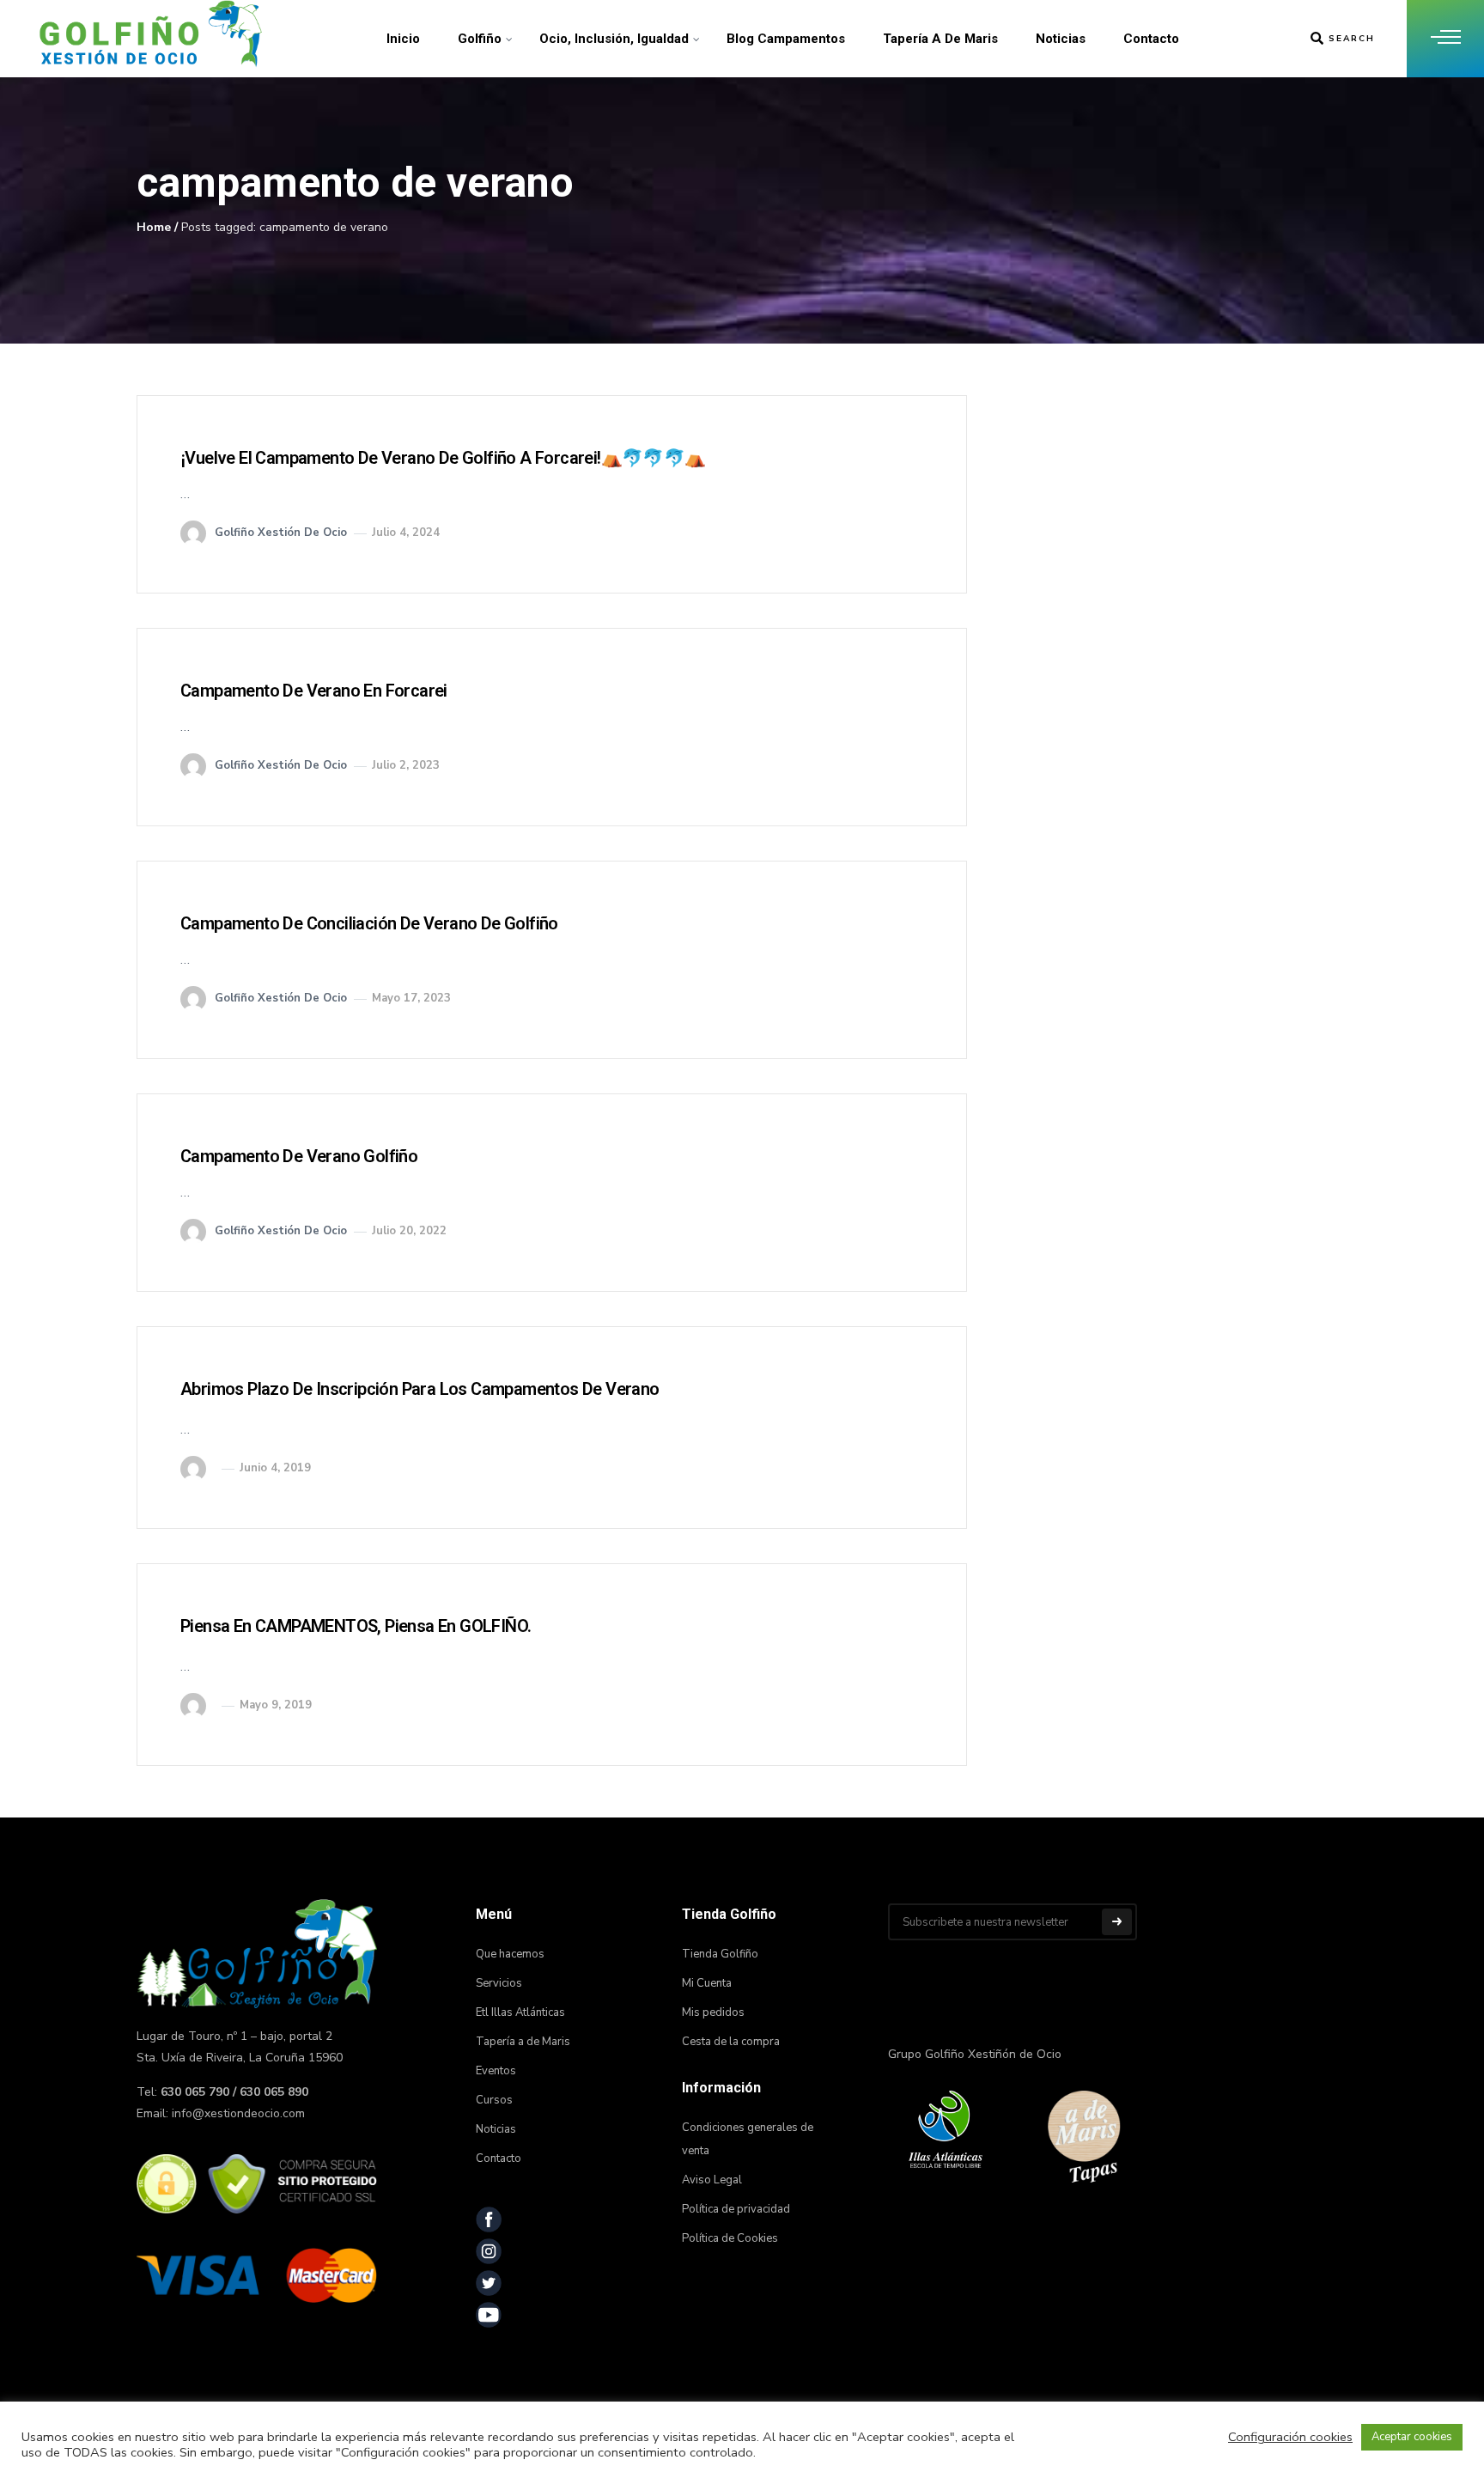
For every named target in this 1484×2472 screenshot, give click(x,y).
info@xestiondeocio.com (238, 2113)
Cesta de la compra (731, 2042)
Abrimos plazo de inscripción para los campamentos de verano (420, 1389)
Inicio (403, 39)
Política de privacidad (736, 2209)
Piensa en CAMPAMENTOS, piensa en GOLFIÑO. (356, 1626)
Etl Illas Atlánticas (520, 2012)
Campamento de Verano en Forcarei (314, 691)
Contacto (1151, 39)
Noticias (1061, 39)
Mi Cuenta (707, 1983)
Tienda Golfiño (720, 1954)
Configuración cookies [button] (1290, 2437)
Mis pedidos (713, 2012)
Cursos (494, 2100)
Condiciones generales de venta (748, 2139)
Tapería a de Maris (940, 39)
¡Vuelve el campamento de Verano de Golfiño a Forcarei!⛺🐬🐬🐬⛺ (443, 458)
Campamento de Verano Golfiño (299, 1156)
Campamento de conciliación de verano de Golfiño (369, 923)
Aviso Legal (712, 2180)
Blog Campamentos (786, 39)
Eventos (496, 2071)
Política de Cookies (730, 2238)
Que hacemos (510, 1954)
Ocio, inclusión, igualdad (614, 39)
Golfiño (480, 39)
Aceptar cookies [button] (1412, 2437)
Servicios (499, 1983)
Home (154, 227)
